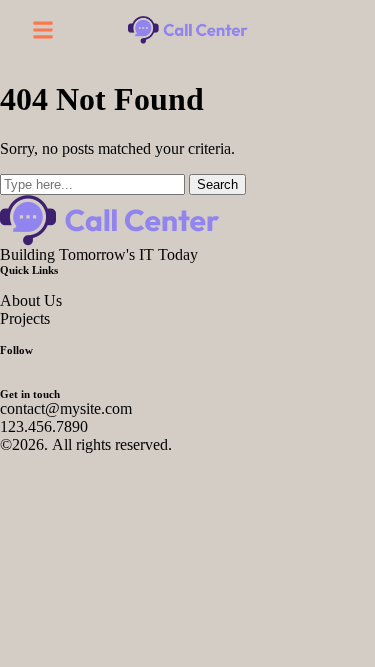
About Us (31, 300)
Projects (25, 318)
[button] (43, 30)
